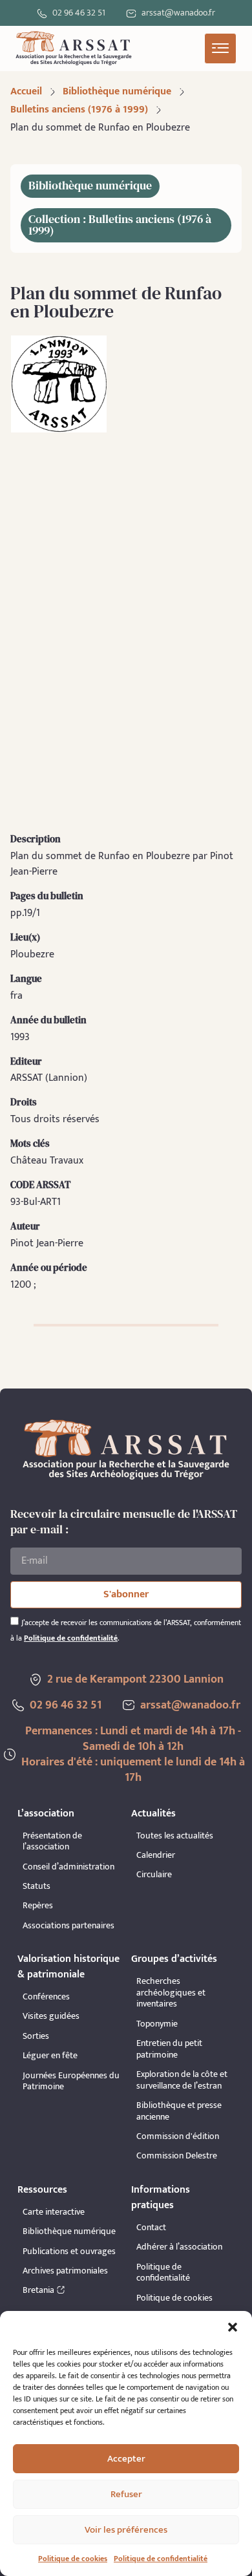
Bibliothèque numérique (117, 91)
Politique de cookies (73, 2559)
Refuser (126, 2494)
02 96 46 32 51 (79, 13)
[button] (233, 2327)
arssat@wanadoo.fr (190, 1705)
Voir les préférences (126, 2530)
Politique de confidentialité (161, 2559)
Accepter (126, 2459)
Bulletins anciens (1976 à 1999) (79, 110)
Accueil (26, 91)
